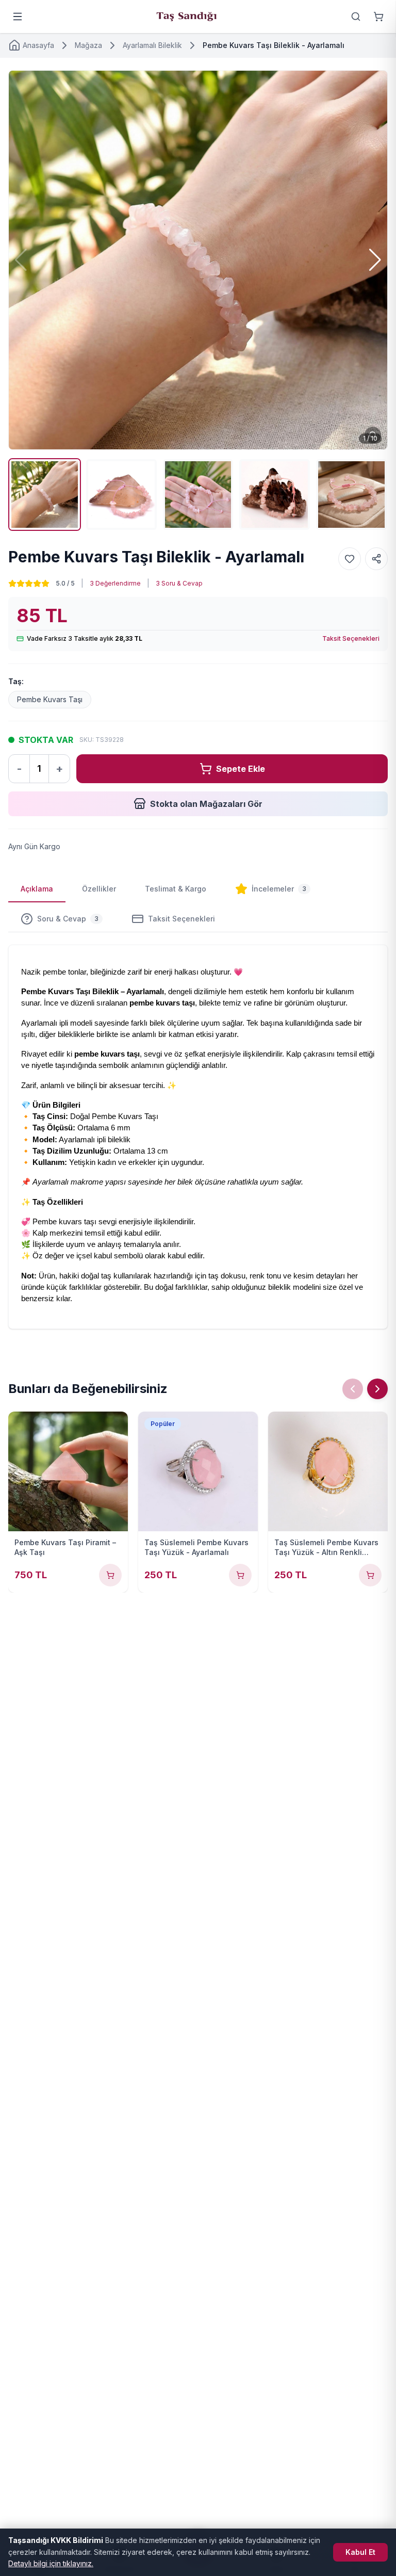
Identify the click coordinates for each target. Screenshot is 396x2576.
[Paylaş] (376, 559)
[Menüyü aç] (18, 17)
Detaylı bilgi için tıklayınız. (51, 2563)
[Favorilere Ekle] (350, 559)
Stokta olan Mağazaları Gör (206, 804)
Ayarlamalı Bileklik (152, 45)
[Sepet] (378, 17)
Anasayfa (38, 45)
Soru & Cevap (68, 919)
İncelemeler (279, 889)
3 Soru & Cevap (179, 583)
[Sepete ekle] (110, 1575)
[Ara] (356, 17)
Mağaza (88, 45)
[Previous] (353, 1389)
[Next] (377, 1389)
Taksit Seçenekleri (351, 638)
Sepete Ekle (241, 769)
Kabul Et (360, 2552)
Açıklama (37, 889)
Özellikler (99, 889)
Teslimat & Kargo (176, 889)
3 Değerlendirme (115, 583)
